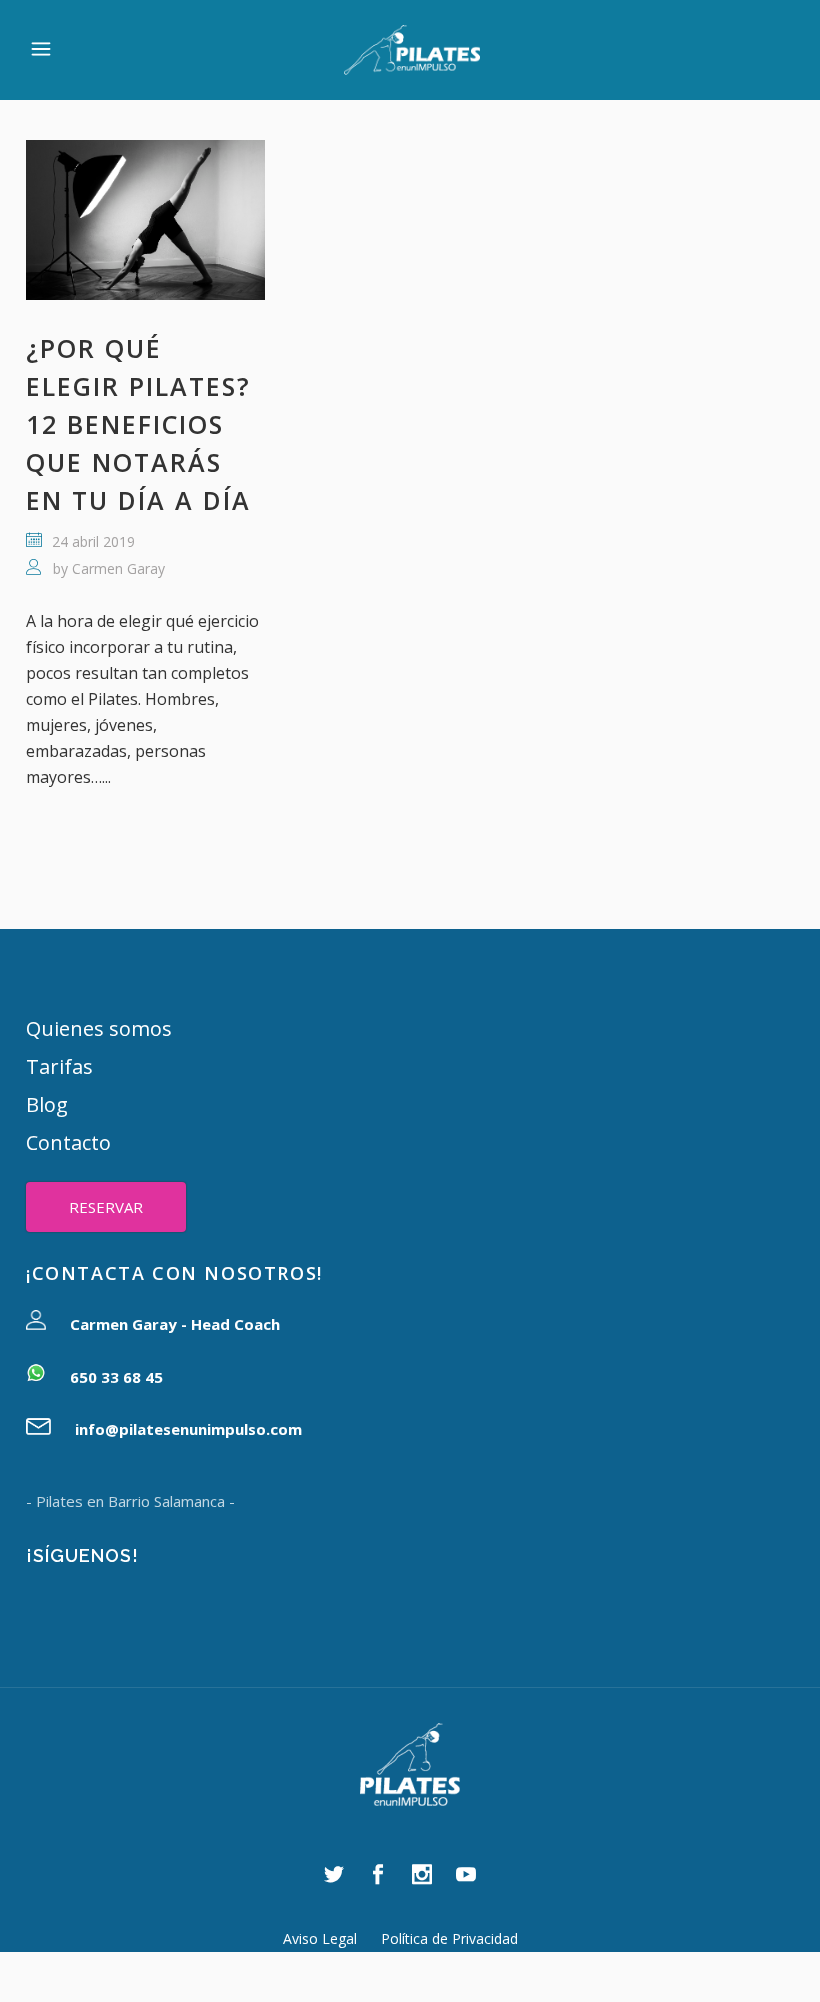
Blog (47, 1104)
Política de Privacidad (449, 1938)
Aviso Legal (320, 1938)
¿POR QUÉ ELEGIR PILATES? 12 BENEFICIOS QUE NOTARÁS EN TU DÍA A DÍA (138, 424)
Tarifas (59, 1066)
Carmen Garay (118, 568)
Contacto (68, 1142)
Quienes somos (99, 1028)
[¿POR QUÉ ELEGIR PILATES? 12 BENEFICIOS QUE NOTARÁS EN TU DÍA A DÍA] (145, 220)
